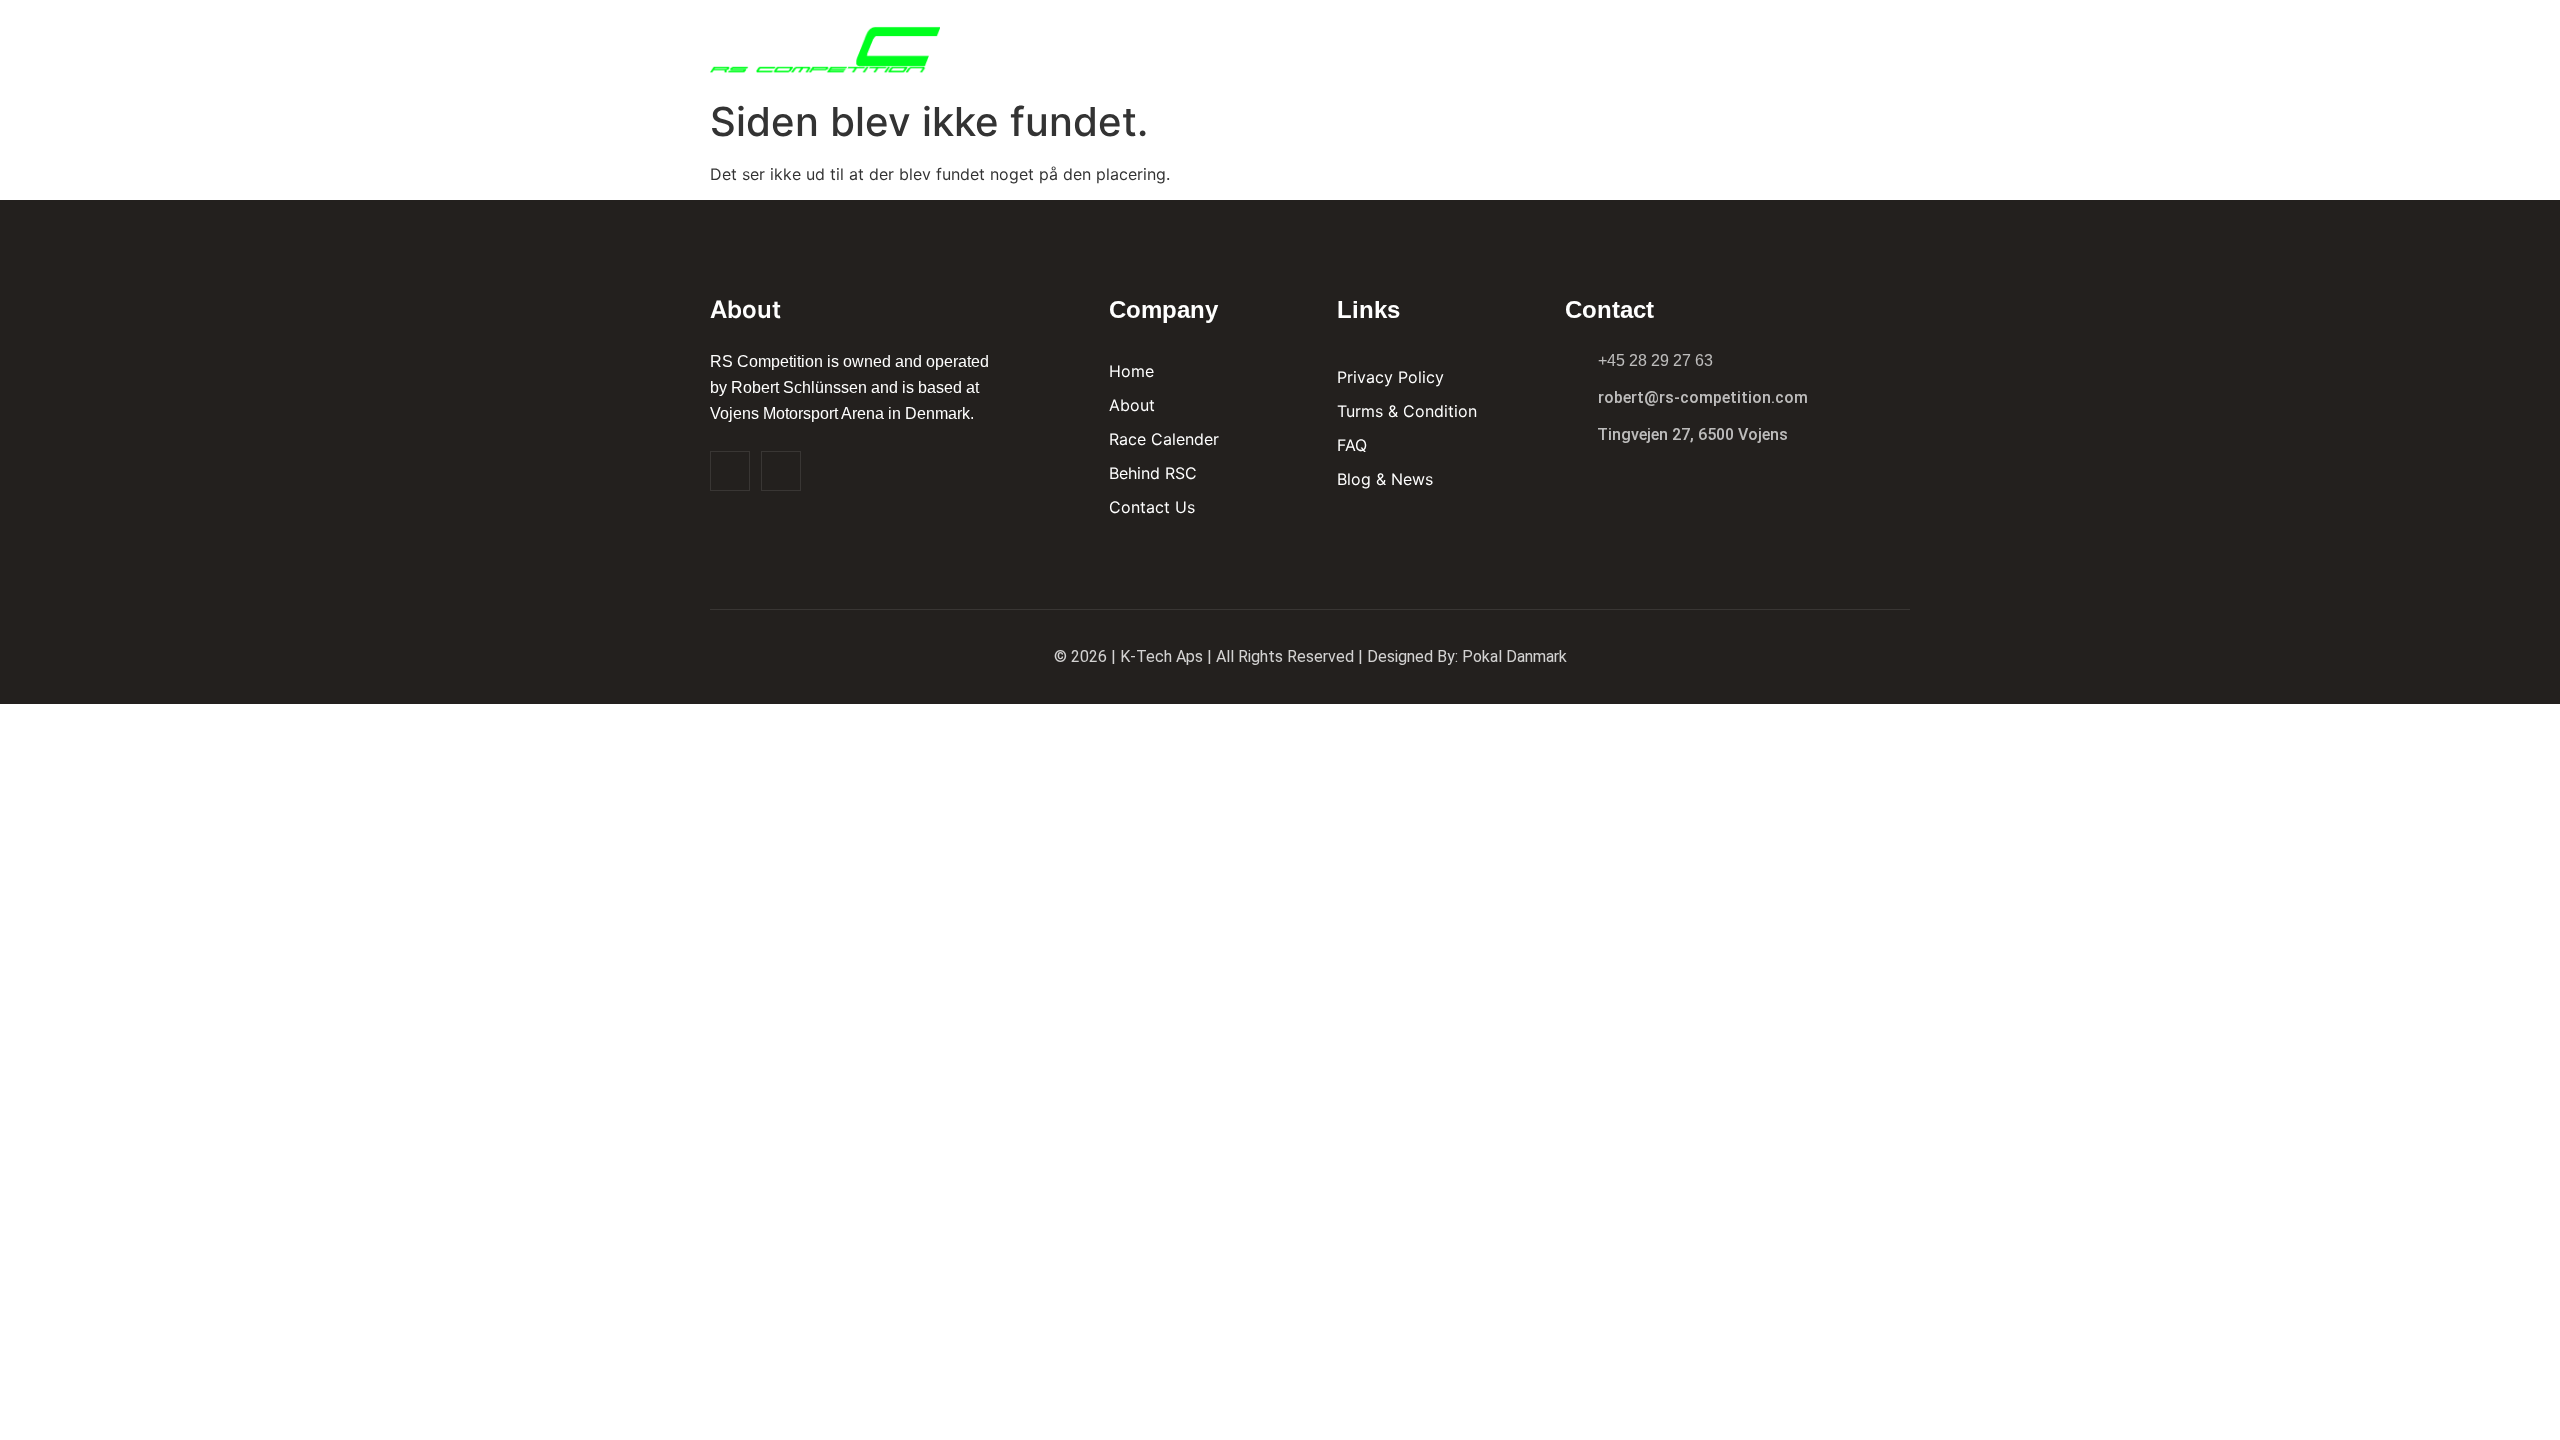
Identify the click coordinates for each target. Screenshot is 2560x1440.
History (1684, 44)
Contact (1783, 44)
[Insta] (781, 471)
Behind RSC (1574, 44)
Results (1462, 44)
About (1371, 44)
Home (1291, 44)
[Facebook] (730, 471)
